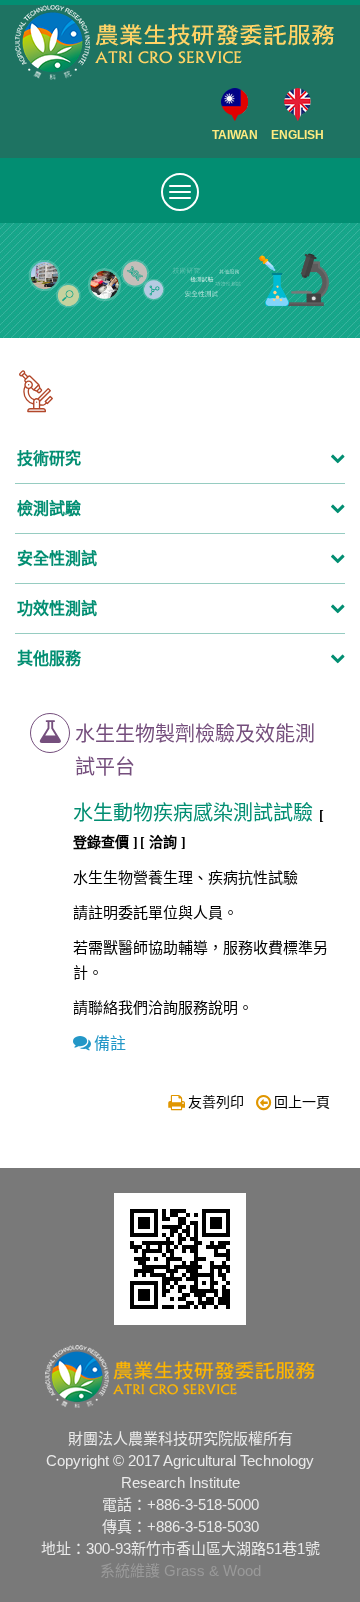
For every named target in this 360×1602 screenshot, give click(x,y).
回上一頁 (302, 1102)
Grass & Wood (212, 1570)
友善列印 (216, 1102)
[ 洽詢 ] (163, 842)
